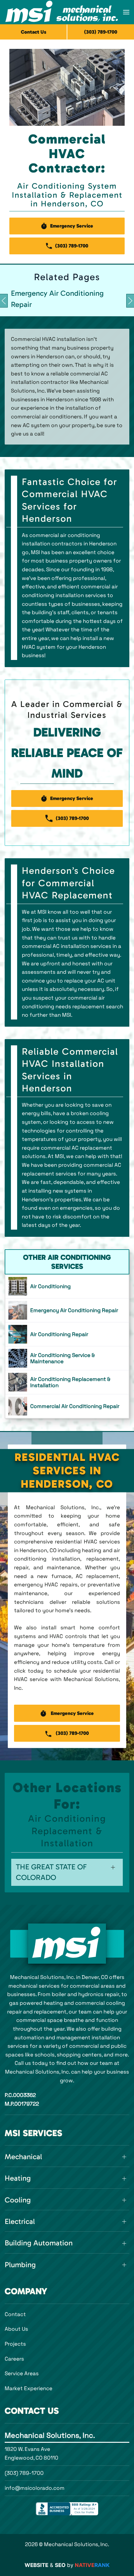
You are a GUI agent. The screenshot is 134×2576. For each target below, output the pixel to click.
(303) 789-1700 (24, 2473)
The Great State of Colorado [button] (51, 1872)
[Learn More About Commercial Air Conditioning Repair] (67, 1406)
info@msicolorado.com (35, 2488)
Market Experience (29, 2388)
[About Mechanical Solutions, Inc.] (67, 1944)
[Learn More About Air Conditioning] (67, 1286)
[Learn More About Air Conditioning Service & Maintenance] (67, 1358)
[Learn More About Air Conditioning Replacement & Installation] (67, 1382)
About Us (16, 2329)
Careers (14, 2359)
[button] (126, 12)
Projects (15, 2344)
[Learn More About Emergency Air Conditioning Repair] (67, 1310)
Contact (15, 2314)
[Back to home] (62, 12)
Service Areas (22, 2373)
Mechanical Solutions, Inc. (50, 2435)
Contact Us (34, 32)
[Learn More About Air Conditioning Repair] (67, 1334)
